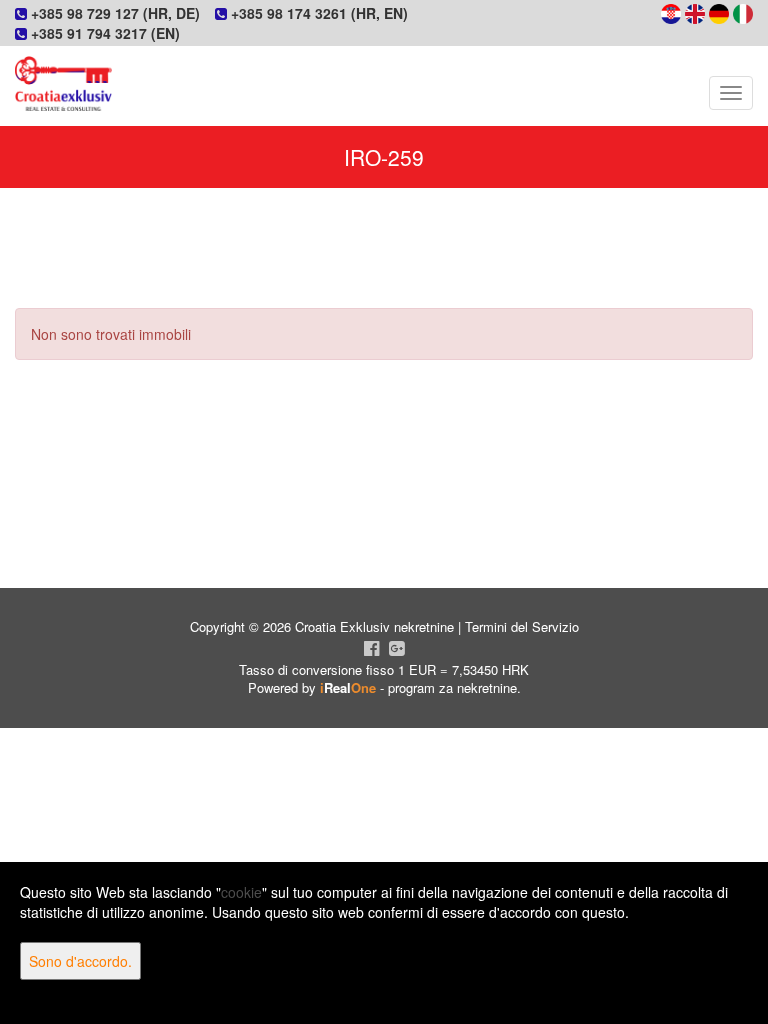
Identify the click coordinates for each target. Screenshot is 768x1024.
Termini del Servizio (522, 626)
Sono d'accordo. (80, 961)
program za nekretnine (452, 687)
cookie (241, 892)
